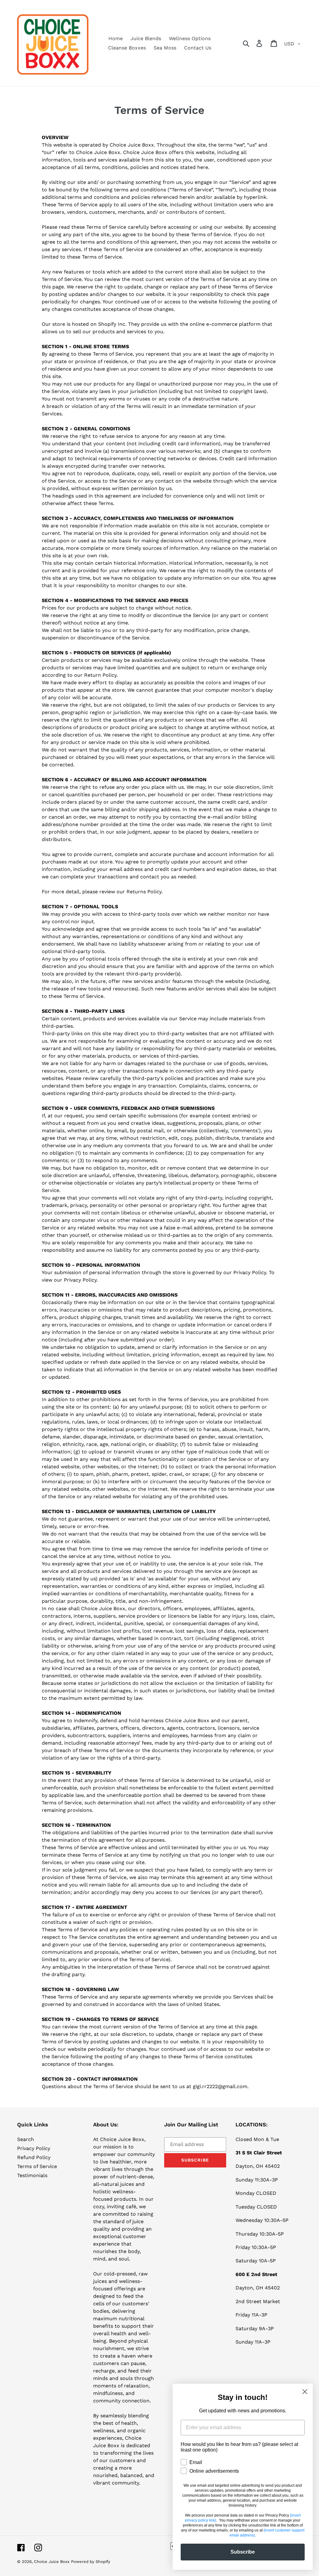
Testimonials (32, 2175)
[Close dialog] (305, 2392)
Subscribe (243, 2552)
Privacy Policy (34, 2148)
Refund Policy (34, 2157)
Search (26, 2139)
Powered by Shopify (91, 2562)
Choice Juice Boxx (52, 2562)
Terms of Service (37, 2166)
